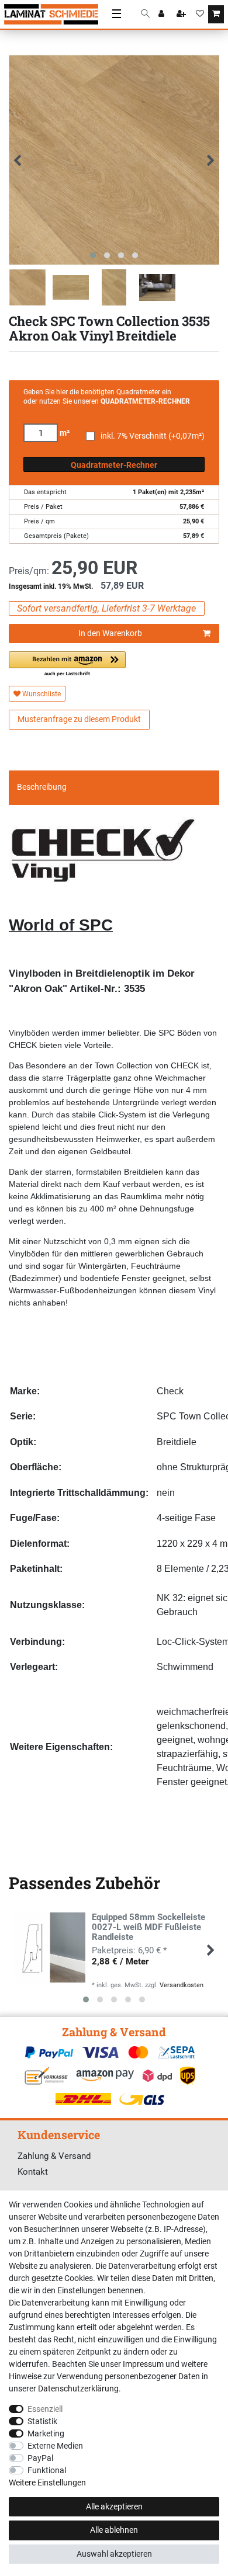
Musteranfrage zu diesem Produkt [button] (79, 719)
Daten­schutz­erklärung (78, 2388)
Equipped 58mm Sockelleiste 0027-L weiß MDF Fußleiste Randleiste (148, 1927)
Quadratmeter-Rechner (114, 465)
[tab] (114, 787)
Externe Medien (55, 2446)
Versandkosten (182, 1985)
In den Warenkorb (110, 633)
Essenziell (45, 2409)
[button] (67, 664)
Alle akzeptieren (114, 2506)
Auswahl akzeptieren (114, 2554)
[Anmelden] (163, 15)
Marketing (46, 2433)
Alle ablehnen (114, 2530)
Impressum (143, 2364)
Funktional (47, 2470)
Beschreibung (42, 787)
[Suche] (145, 14)
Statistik (42, 2421)
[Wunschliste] (200, 15)
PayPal (40, 2458)
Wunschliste (41, 694)
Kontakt (33, 2172)
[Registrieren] (182, 15)
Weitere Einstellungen (47, 2483)
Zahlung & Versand (54, 2156)
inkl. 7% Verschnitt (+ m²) (153, 436)
